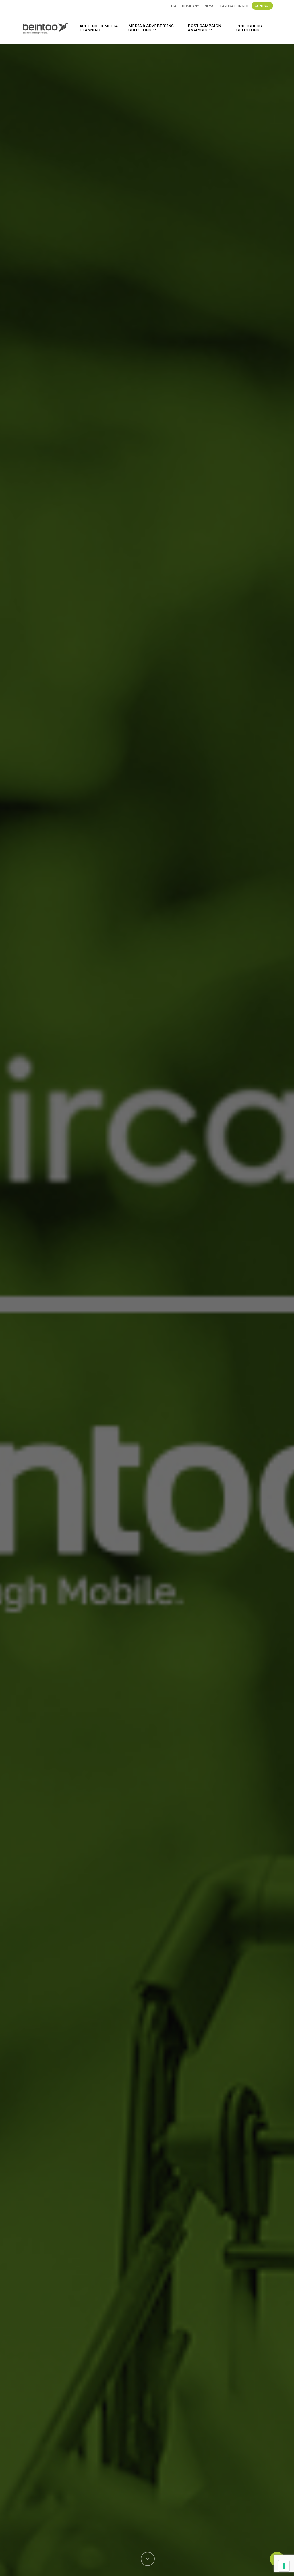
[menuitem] (174, 6)
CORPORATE (147, 1388)
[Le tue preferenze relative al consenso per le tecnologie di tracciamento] (284, 2566)
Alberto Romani (147, 1463)
